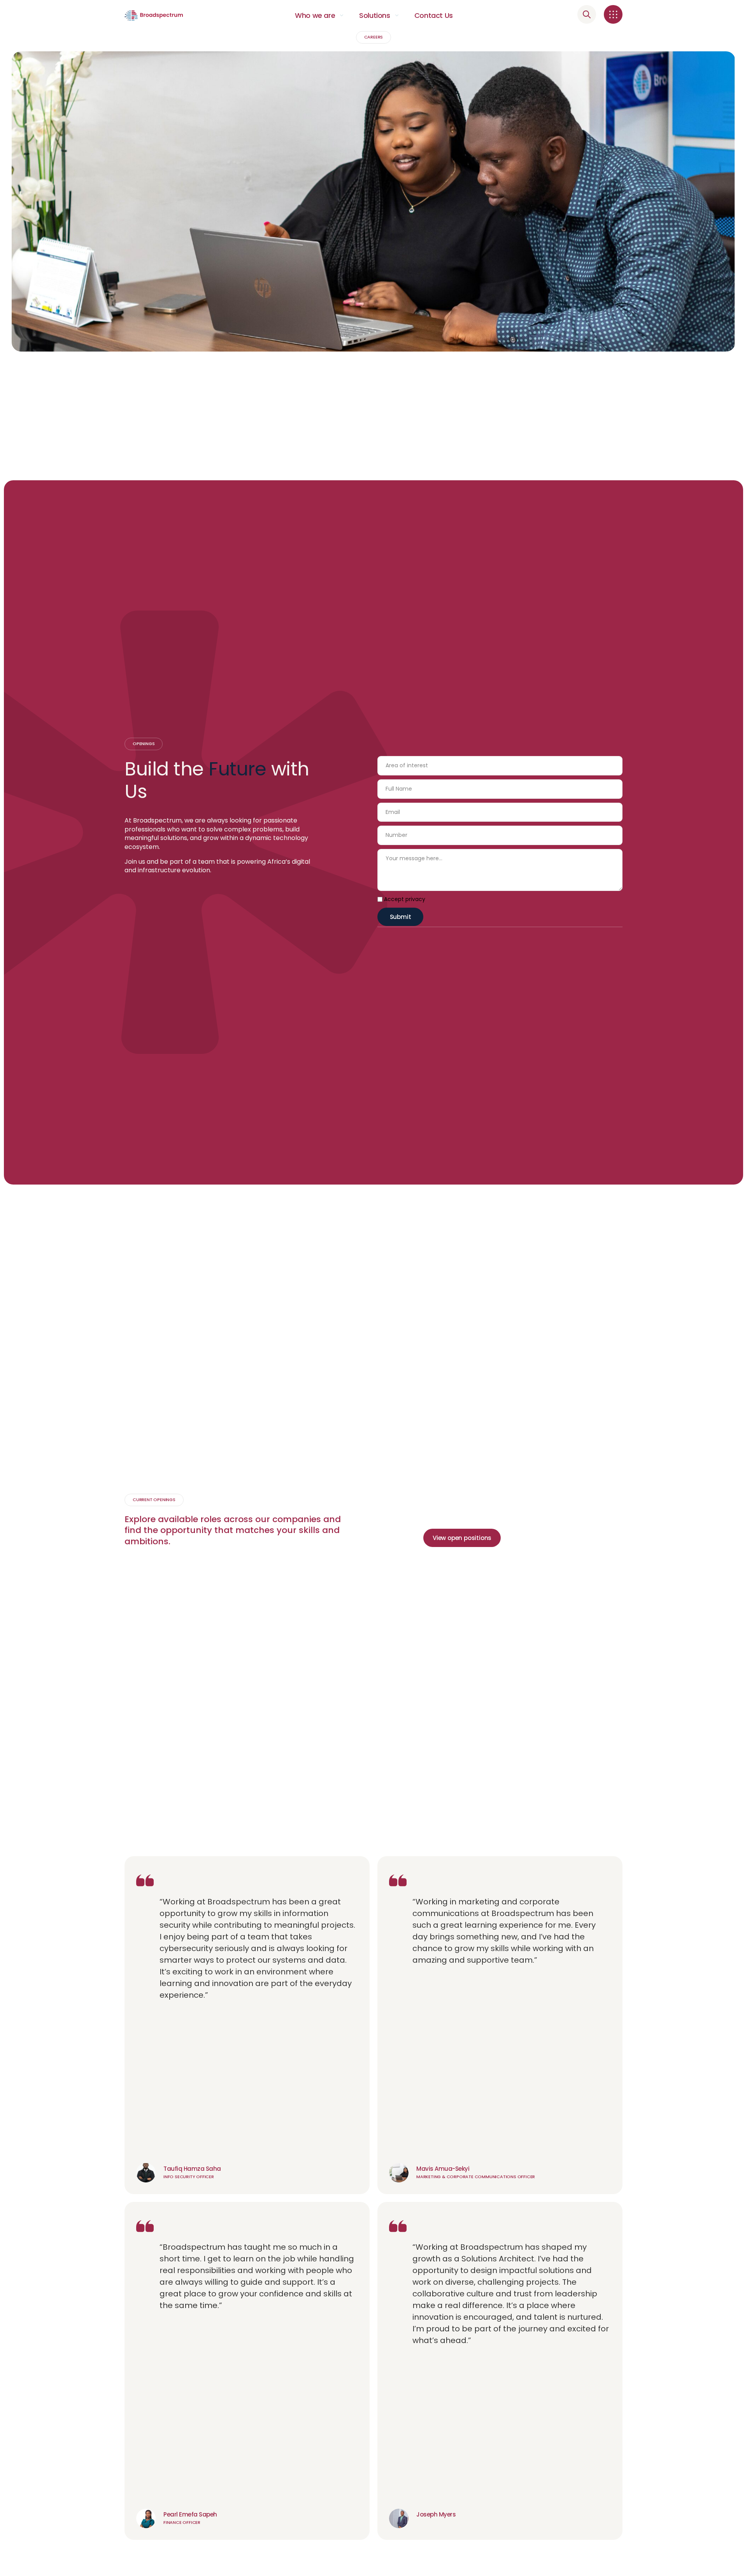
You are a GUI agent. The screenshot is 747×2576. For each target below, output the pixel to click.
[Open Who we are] (342, 16)
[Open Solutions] (397, 16)
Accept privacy (405, 899)
